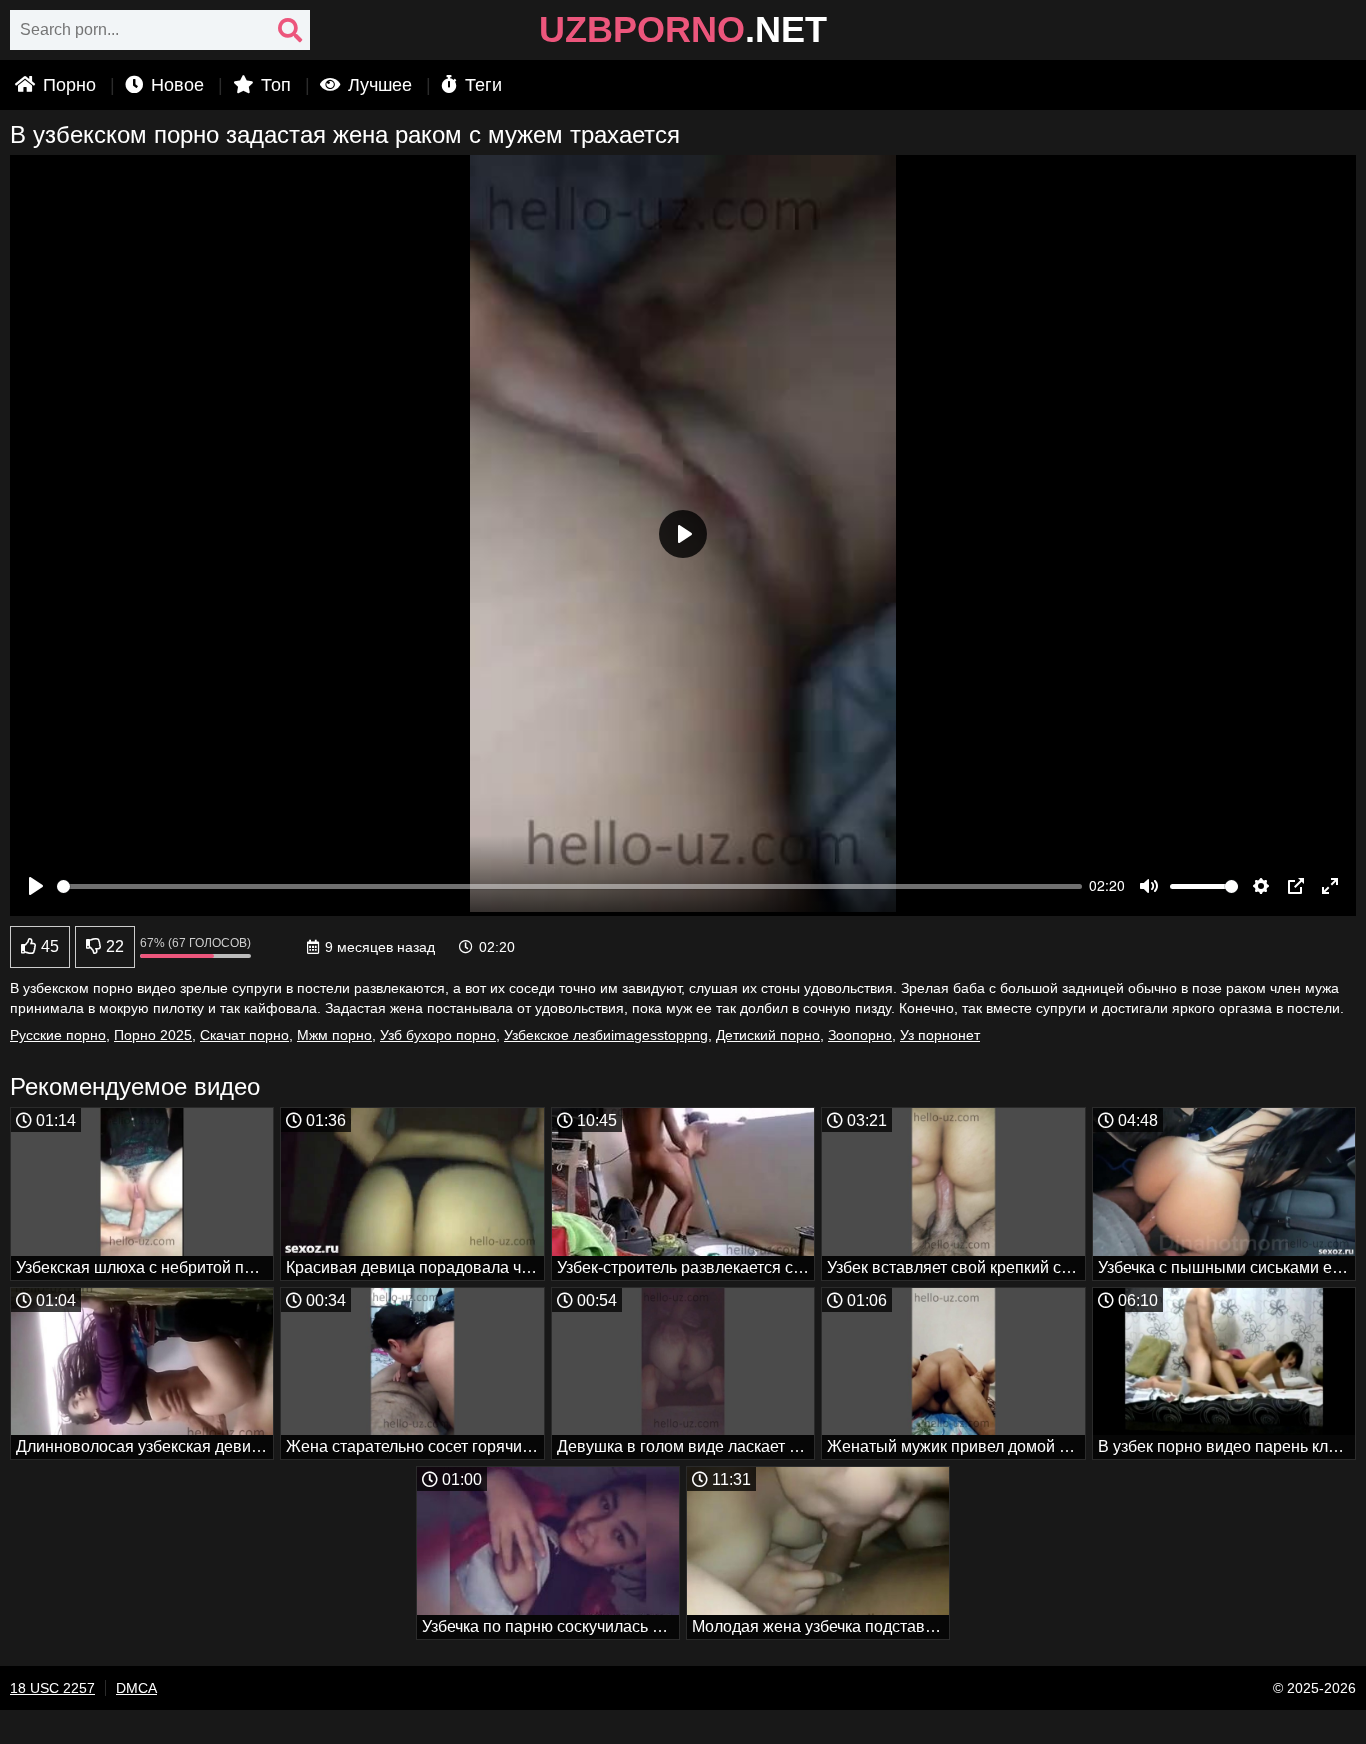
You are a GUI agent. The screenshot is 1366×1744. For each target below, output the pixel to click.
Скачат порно (244, 1035)
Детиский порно (768, 1035)
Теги (481, 85)
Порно (67, 85)
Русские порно (58, 1035)
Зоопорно (860, 1035)
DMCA (136, 1688)
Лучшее (377, 85)
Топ (273, 85)
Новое (175, 85)
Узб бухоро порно (438, 1035)
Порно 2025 (153, 1035)
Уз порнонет (940, 1035)
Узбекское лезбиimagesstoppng (606, 1035)
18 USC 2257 (52, 1688)
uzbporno (683, 30)
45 (48, 946)
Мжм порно (334, 1035)
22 (113, 946)
